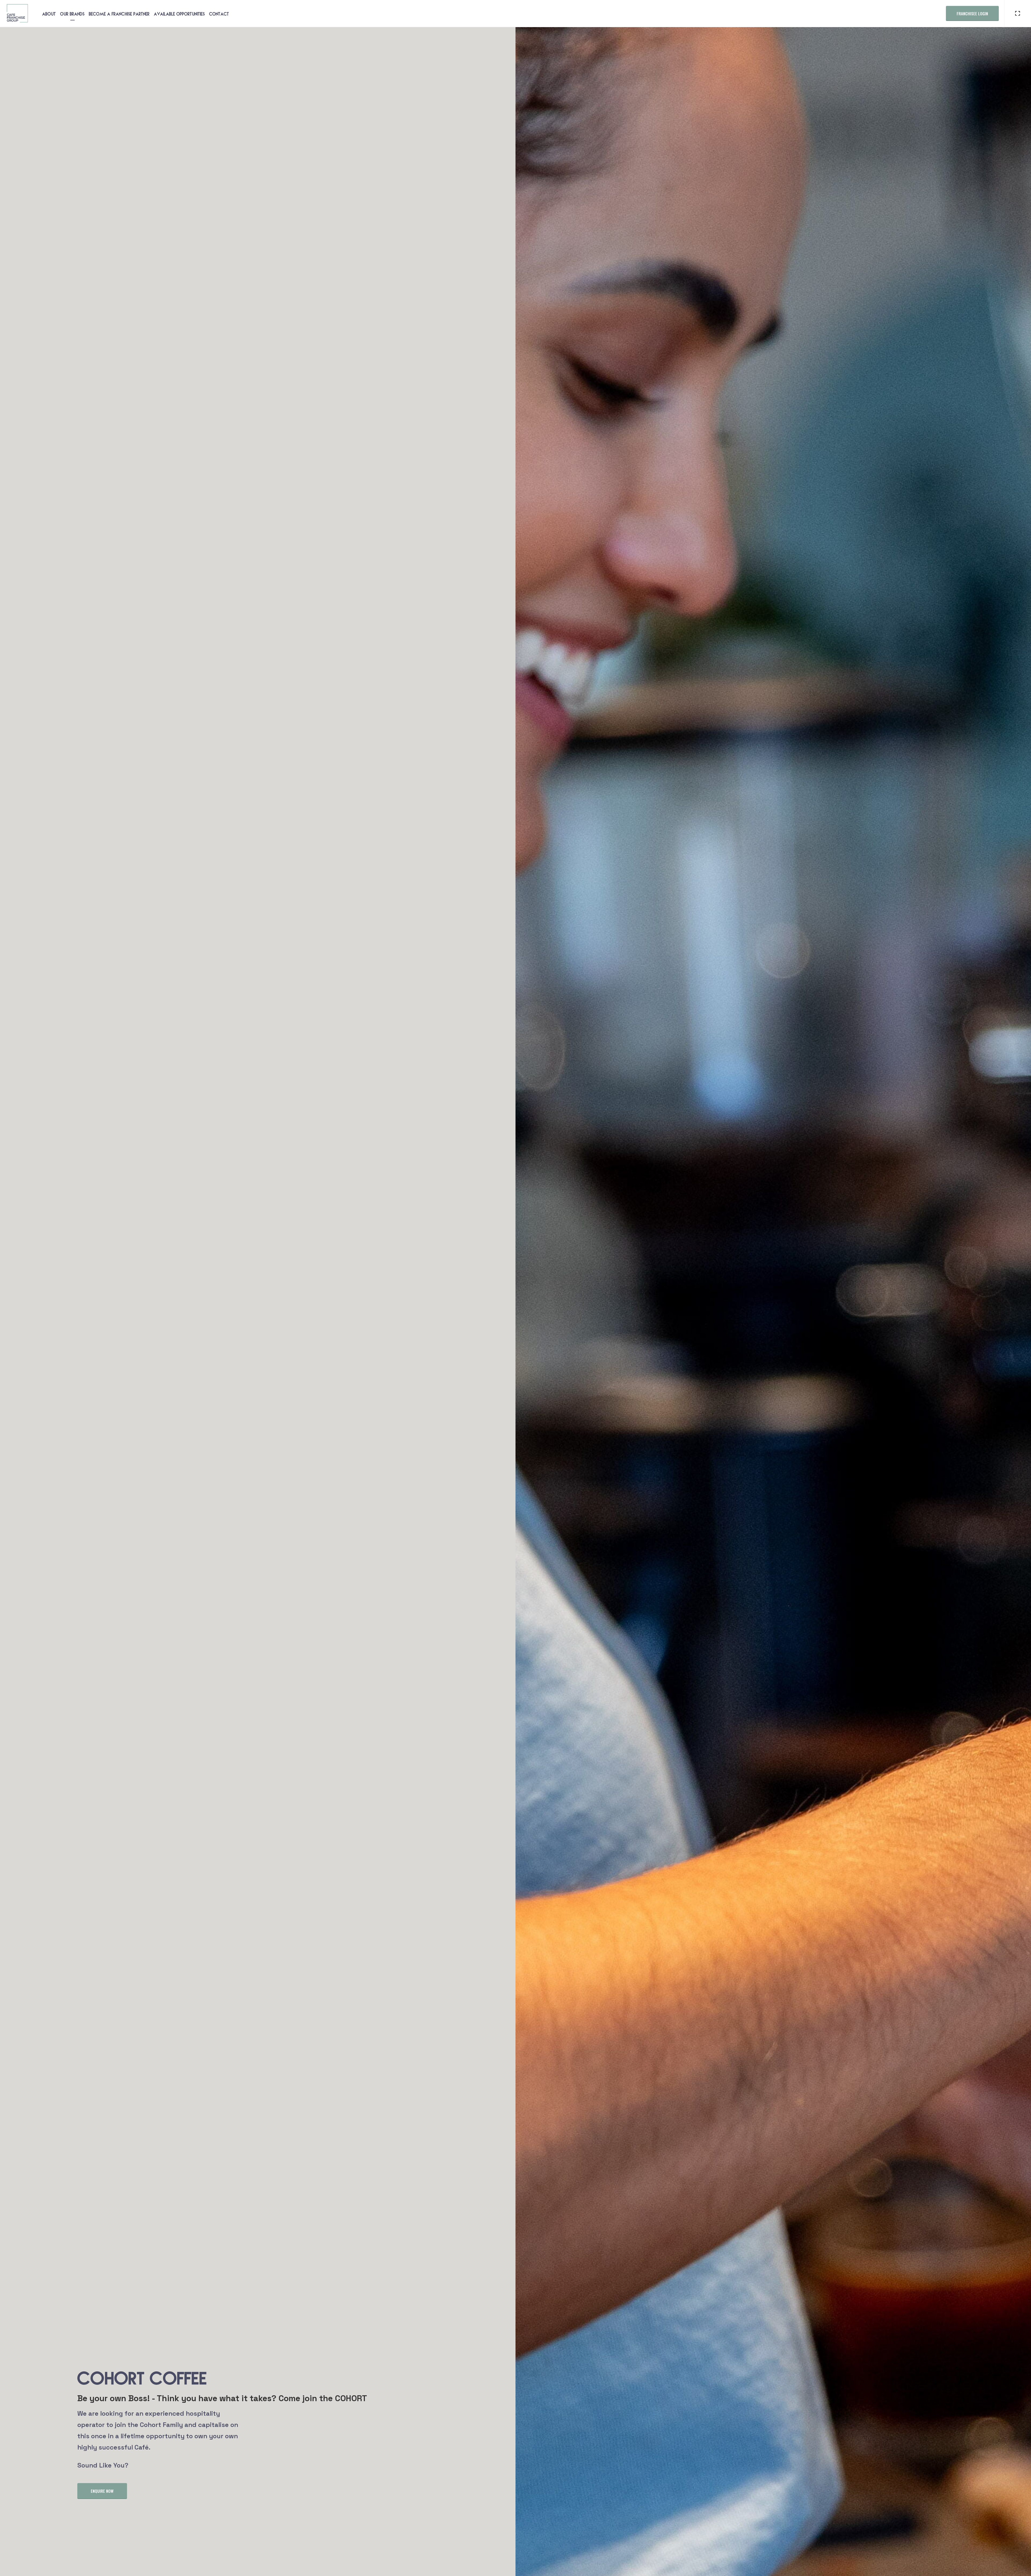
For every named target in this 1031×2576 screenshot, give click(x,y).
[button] (102, 2491)
